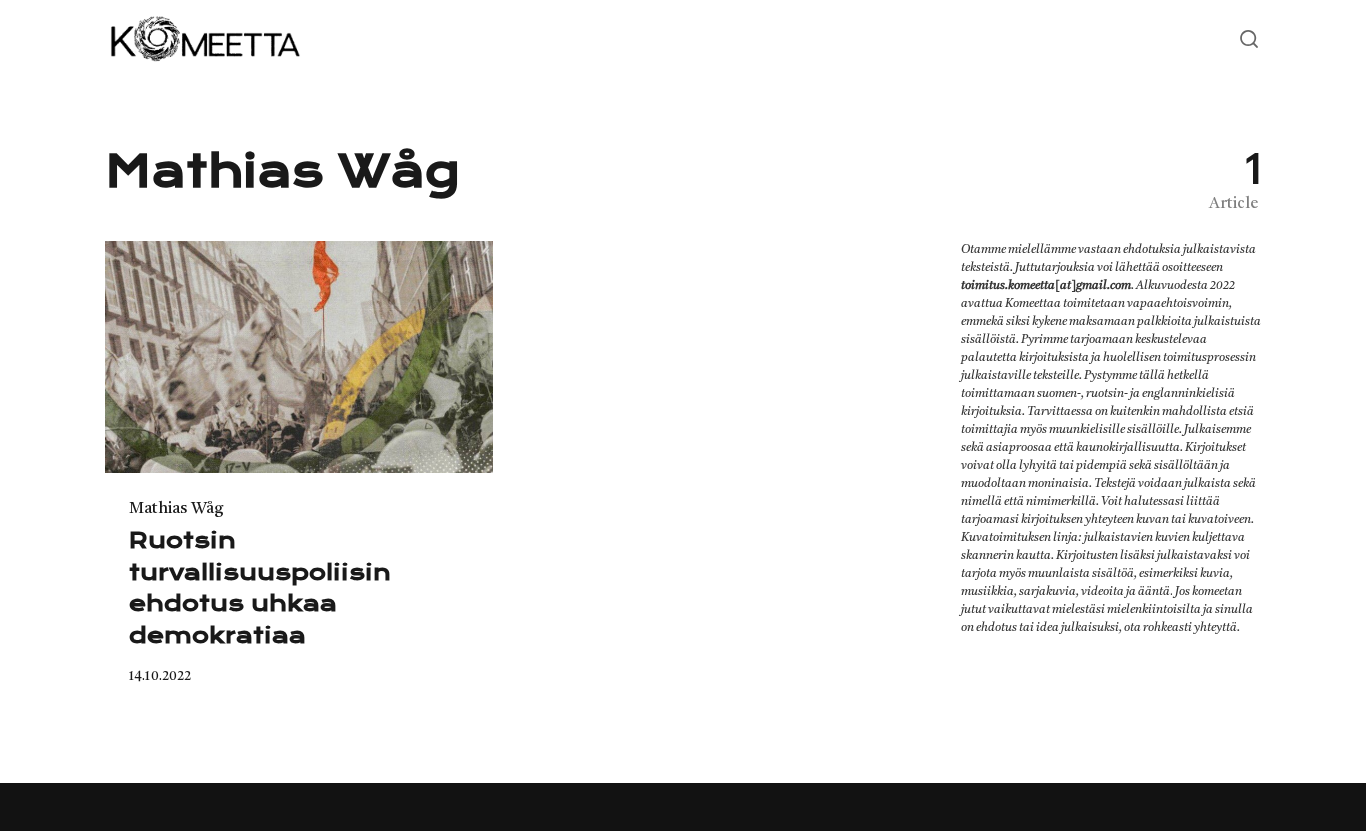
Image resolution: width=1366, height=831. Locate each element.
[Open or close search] (1249, 40)
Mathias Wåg (176, 509)
